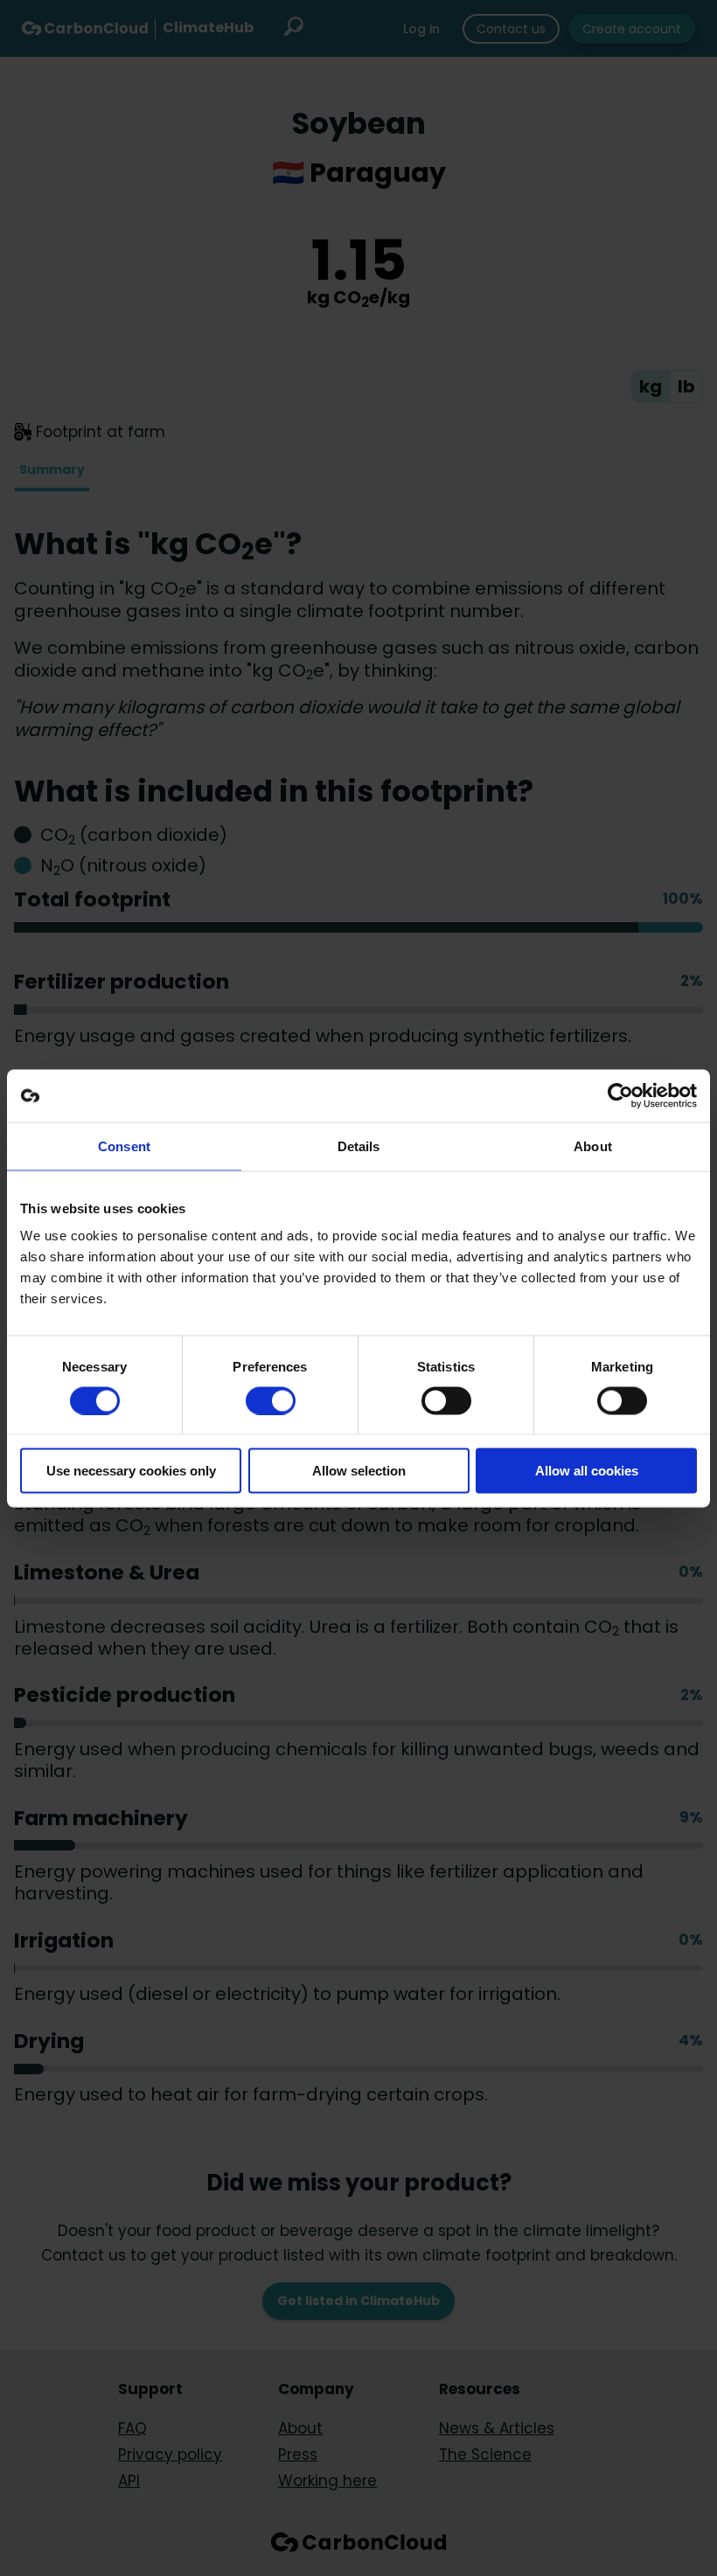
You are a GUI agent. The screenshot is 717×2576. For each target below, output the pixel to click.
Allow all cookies (587, 1471)
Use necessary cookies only (131, 1471)
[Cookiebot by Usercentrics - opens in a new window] (620, 1095)
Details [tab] (359, 1146)
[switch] (271, 1400)
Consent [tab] (124, 1146)
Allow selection (359, 1471)
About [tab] (593, 1146)
